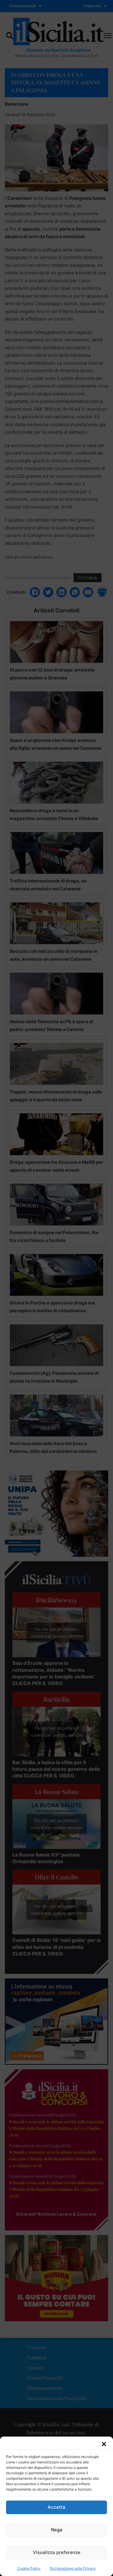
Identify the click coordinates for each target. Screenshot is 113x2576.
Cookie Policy (29, 2568)
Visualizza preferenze (57, 2552)
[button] (104, 2444)
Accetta (56, 2507)
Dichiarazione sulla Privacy (73, 2568)
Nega (57, 2530)
